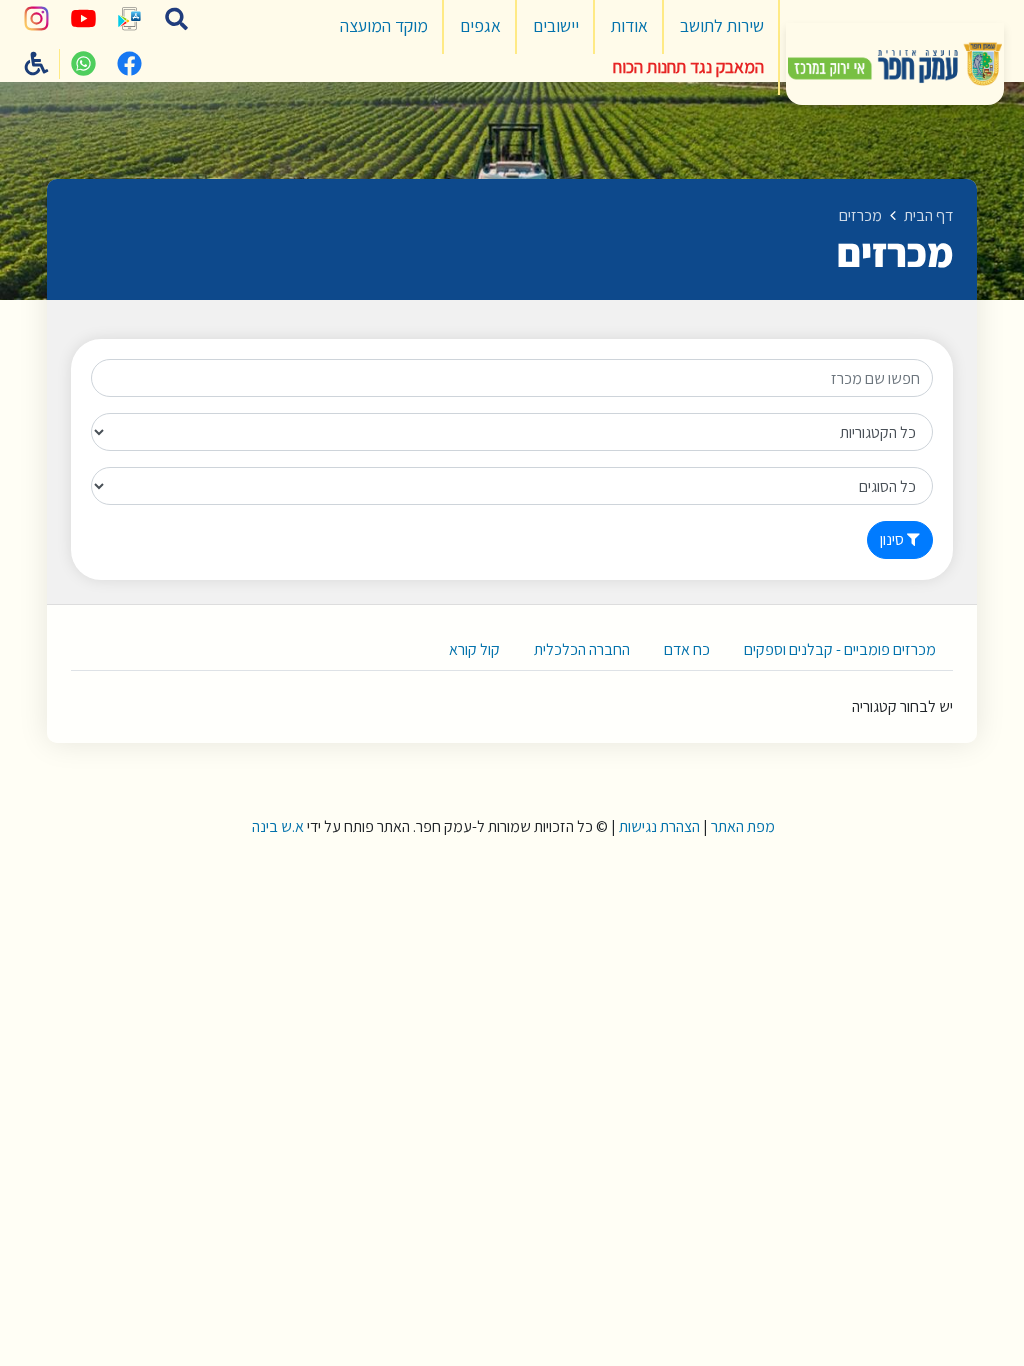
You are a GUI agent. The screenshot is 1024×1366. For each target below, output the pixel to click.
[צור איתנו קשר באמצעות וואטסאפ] (83, 64)
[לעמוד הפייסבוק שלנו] (130, 64)
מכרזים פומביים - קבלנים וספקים (840, 649)
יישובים (556, 25)
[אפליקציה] (130, 19)
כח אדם (687, 649)
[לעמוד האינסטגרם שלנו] (37, 19)
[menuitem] (722, 27)
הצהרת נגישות (659, 826)
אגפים (480, 25)
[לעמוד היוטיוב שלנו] (83, 19)
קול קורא (474, 649)
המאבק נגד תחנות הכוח (688, 66)
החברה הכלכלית (582, 649)
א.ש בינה (276, 826)
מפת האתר (743, 826)
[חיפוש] (176, 19)
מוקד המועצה (384, 25)
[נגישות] (37, 64)
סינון (893, 539)
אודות (629, 25)
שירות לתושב (722, 25)
